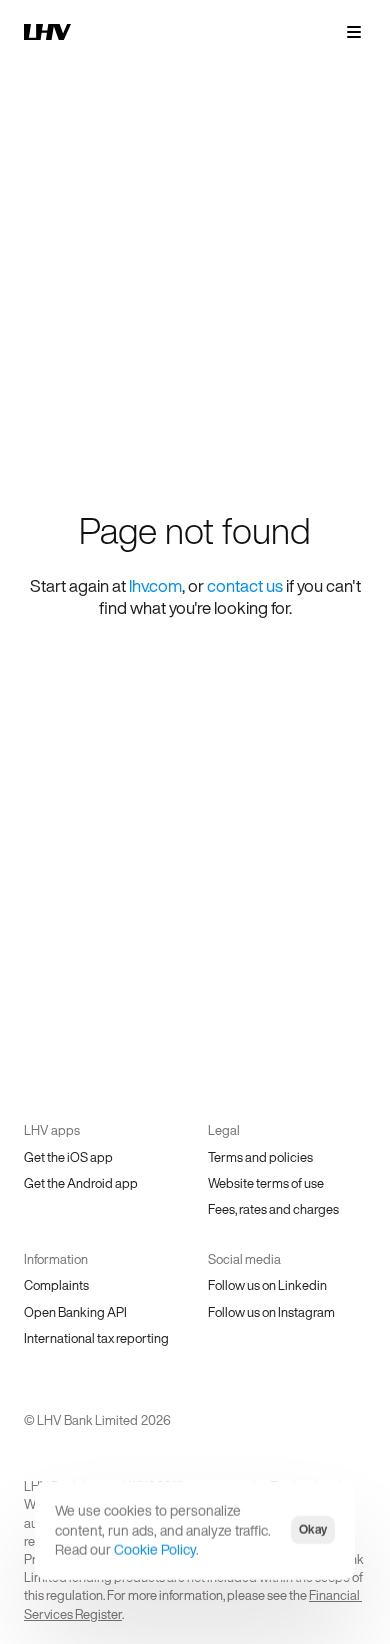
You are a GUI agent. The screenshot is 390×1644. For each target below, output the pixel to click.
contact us (245, 585)
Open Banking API (75, 1312)
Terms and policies (260, 1157)
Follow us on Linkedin (267, 1285)
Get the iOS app (68, 1157)
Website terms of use (266, 1183)
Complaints (56, 1285)
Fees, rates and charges (273, 1209)
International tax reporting (96, 1338)
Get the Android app (81, 1183)
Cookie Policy (155, 1549)
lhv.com (155, 585)
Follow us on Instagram (271, 1312)
